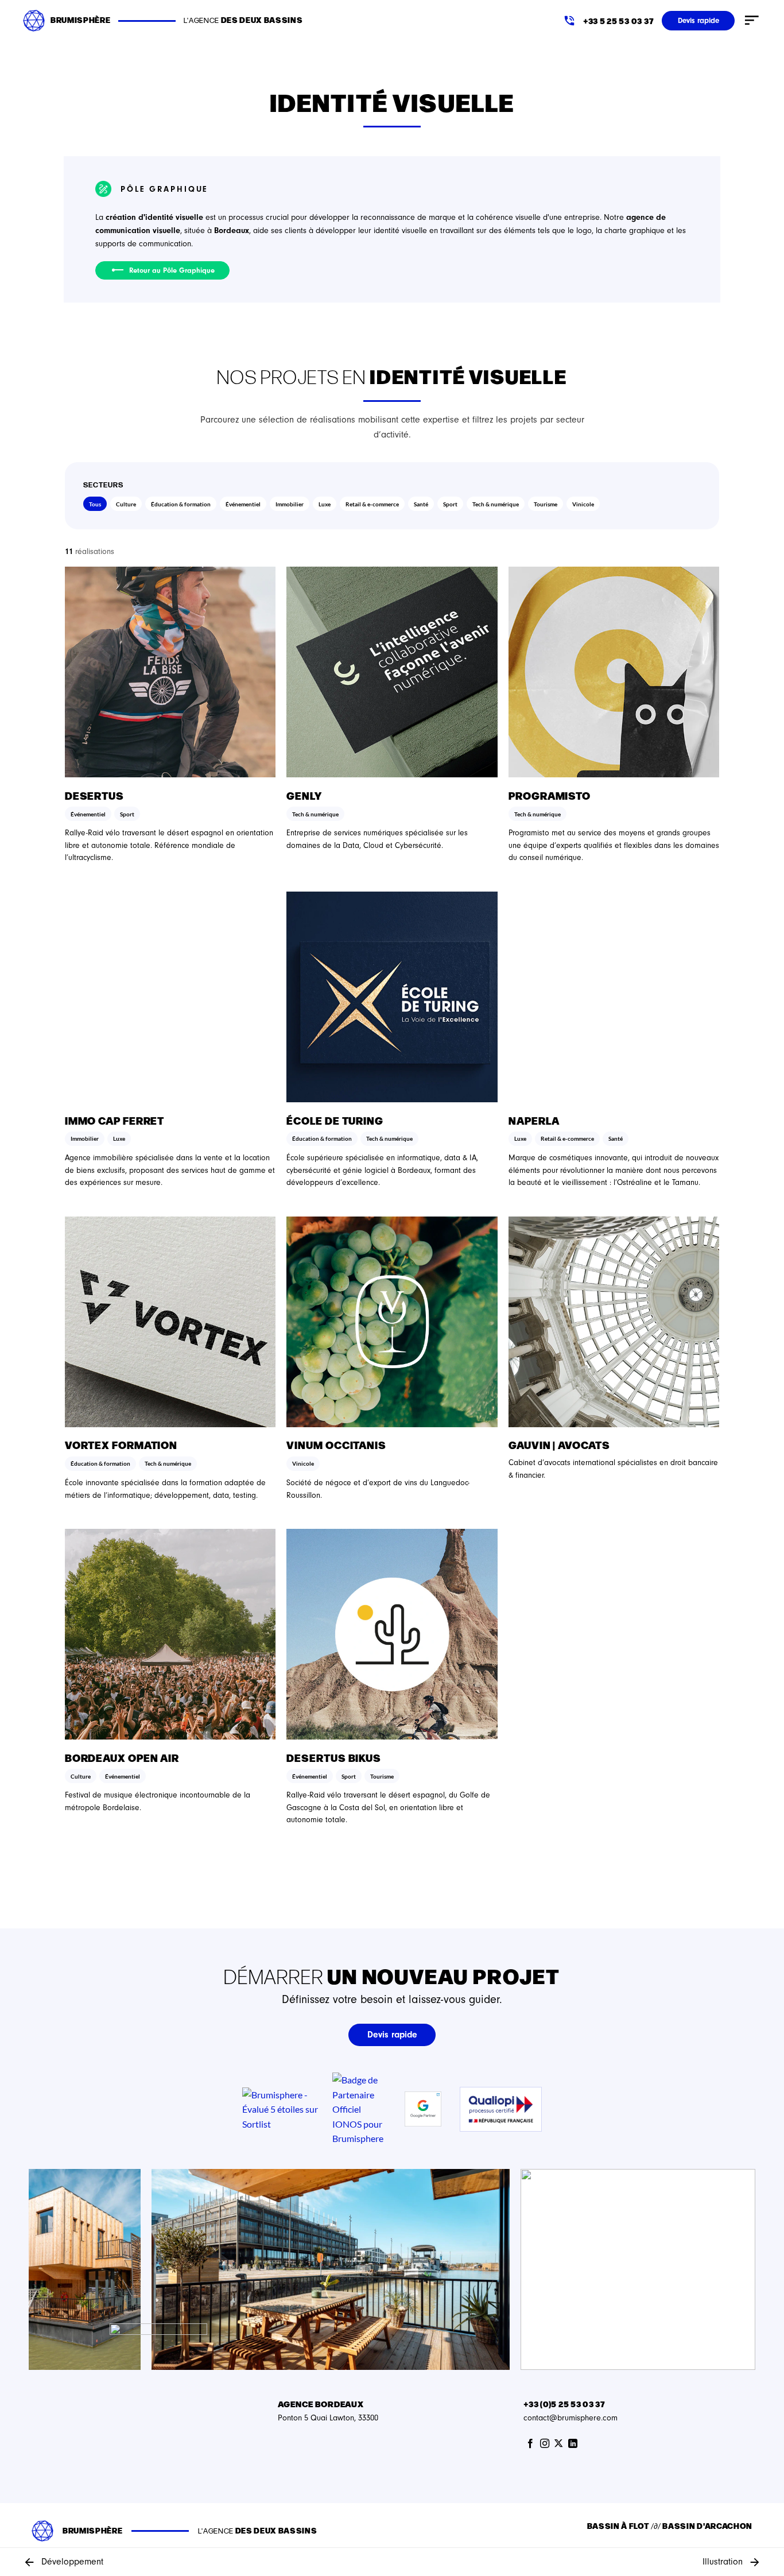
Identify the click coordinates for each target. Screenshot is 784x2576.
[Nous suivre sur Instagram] (545, 2444)
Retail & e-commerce (372, 504)
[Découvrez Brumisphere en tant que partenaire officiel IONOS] (358, 2108)
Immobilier (290, 504)
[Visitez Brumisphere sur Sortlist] (283, 2109)
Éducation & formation (181, 504)
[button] (752, 21)
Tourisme (546, 504)
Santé (421, 504)
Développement (72, 2562)
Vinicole (583, 504)
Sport (450, 504)
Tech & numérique (496, 504)
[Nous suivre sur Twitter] (558, 2444)
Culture (126, 504)
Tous (95, 504)
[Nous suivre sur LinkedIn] (573, 2444)
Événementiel (243, 504)
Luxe (325, 504)
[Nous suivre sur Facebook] (530, 2444)
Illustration (723, 2562)
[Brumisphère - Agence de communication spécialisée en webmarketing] (34, 20)
